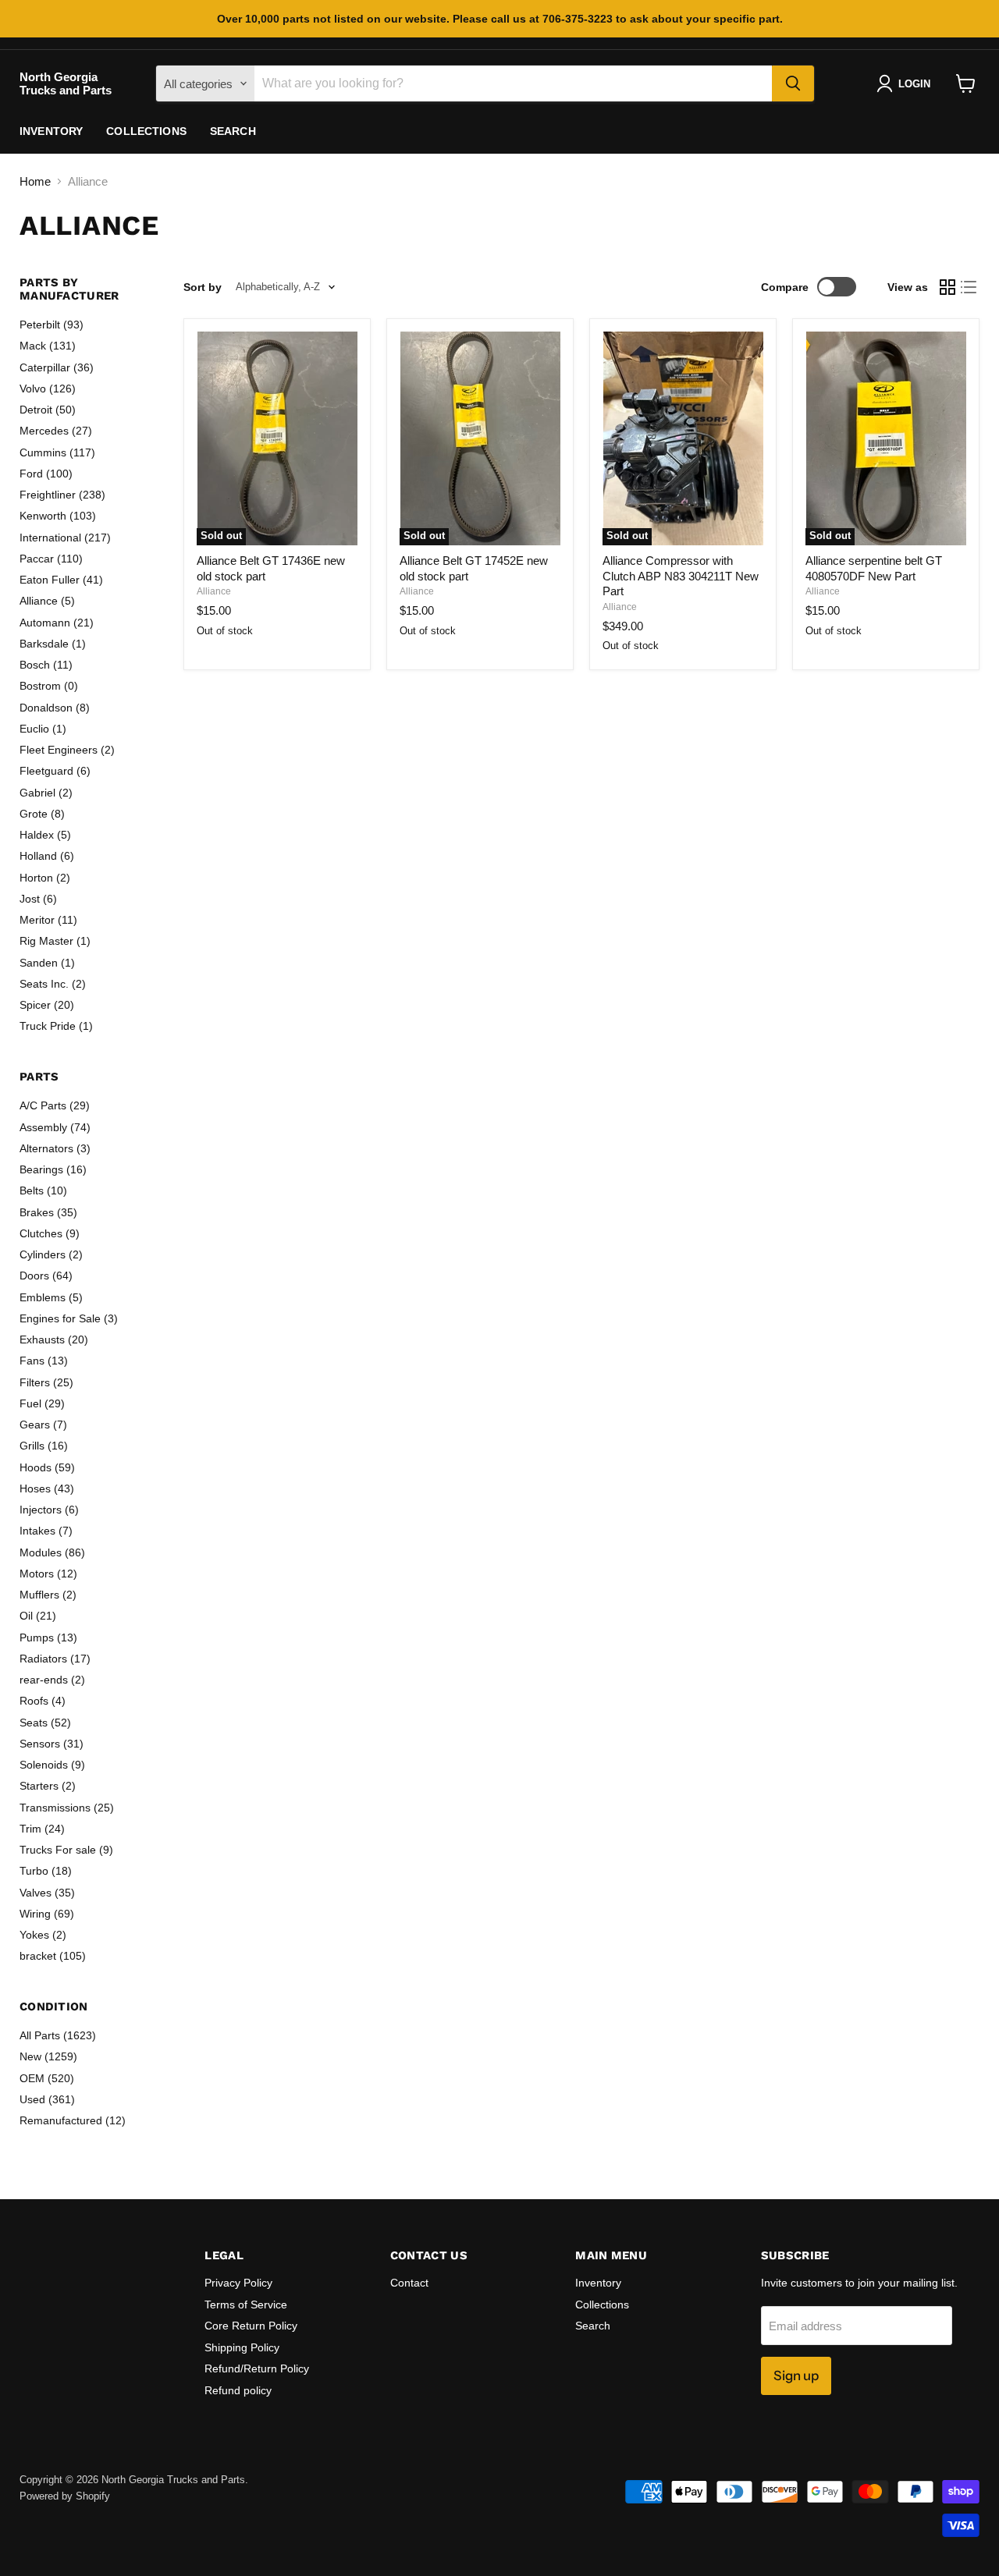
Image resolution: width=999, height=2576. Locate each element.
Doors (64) (46, 1276)
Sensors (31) (52, 1744)
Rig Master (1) (55, 941)
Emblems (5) (51, 1297)
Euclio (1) (43, 729)
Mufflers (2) (48, 1595)
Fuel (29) (42, 1403)
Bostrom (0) (49, 686)
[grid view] (947, 287)
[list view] (969, 287)
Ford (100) (46, 474)
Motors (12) (48, 1574)
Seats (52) (45, 1723)
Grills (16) (44, 1446)
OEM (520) (47, 2078)
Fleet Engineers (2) (67, 750)
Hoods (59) (47, 1467)
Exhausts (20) (54, 1339)
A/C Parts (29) (55, 1105)
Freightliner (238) (62, 495)
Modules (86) (52, 1552)
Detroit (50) (48, 410)
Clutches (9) (50, 1233)
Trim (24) (42, 1829)
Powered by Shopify (65, 2496)
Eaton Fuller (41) (61, 580)
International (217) (65, 538)
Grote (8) (42, 814)
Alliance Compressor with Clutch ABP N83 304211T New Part (681, 576)
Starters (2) (48, 1786)
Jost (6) (38, 899)
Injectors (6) (49, 1510)
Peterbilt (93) (52, 325)
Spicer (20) (47, 1005)
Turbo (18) (46, 1871)
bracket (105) (53, 1956)
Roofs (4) (43, 1701)
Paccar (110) (51, 559)
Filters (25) (46, 1382)
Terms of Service (246, 2305)
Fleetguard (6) (55, 771)
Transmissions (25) (67, 1808)
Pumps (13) (48, 1637)
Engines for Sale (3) (69, 1318)
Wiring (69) (47, 1914)
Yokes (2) (43, 1935)
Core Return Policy (251, 2326)
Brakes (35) (48, 1212)
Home (35, 181)
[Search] (793, 83)
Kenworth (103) (58, 516)
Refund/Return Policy (257, 2368)
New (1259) (48, 2056)
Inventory (51, 131)
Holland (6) (47, 856)
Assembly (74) (55, 1127)
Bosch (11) (46, 665)
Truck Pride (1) (56, 1026)
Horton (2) (45, 878)
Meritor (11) (48, 920)
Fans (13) (44, 1361)
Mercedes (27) (56, 431)
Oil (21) (38, 1616)
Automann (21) (57, 623)
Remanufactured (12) (73, 2120)
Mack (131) (48, 346)
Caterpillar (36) (57, 367)
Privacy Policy (238, 2283)
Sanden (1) (47, 963)
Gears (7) (43, 1425)
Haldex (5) (45, 835)
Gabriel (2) (46, 793)
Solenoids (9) (52, 1765)
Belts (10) (43, 1190)
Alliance (214, 591)
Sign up (796, 2376)
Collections (146, 131)
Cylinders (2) (51, 1254)
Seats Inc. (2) (53, 984)
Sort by (203, 287)
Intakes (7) (46, 1531)
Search (233, 131)
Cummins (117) (57, 452)
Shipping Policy (242, 2347)
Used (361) (47, 2099)
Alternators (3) (55, 1148)
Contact (409, 2283)
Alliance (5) (47, 601)
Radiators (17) (55, 1659)
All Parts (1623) (58, 2035)
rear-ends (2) (52, 1680)
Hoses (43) (47, 1488)
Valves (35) (47, 1893)
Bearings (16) (53, 1169)
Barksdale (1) (53, 644)
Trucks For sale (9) (66, 1850)
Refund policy (238, 2390)
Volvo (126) (48, 389)
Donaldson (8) (55, 708)
